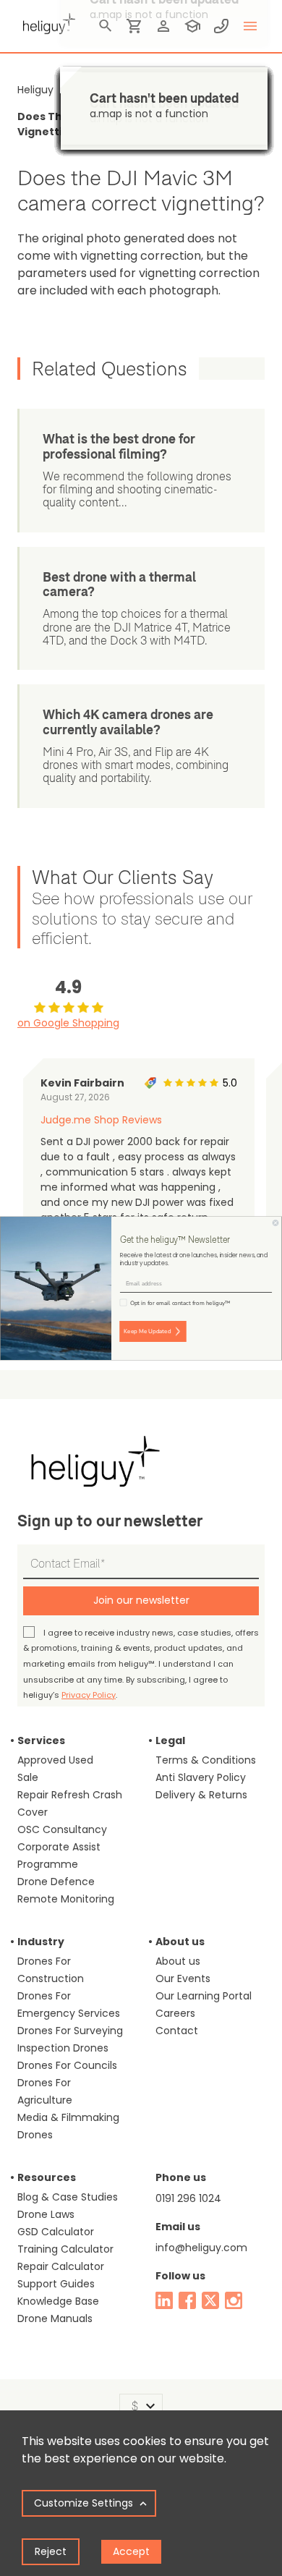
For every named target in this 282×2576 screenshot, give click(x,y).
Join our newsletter (141, 1600)
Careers (175, 2013)
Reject (51, 2551)
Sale (28, 1777)
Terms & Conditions (206, 1760)
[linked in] (164, 2300)
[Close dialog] (275, 1223)
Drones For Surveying (70, 2031)
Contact (177, 2031)
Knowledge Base (58, 2301)
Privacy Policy (89, 1695)
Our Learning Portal (204, 1996)
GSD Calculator (56, 2232)
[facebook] (187, 2300)
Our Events (183, 1978)
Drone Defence (56, 1882)
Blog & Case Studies (68, 2197)
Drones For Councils (67, 2065)
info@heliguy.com (201, 2248)
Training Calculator (65, 2249)
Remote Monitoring (66, 1899)
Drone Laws (46, 2214)
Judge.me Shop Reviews (101, 1120)
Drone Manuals (55, 2318)
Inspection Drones (63, 2048)
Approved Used (55, 1760)
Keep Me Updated (147, 1331)
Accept (131, 2551)
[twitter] (210, 2300)
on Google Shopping (68, 1023)
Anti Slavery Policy (201, 1777)
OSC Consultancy (62, 1829)
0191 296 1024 (188, 2198)
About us (178, 1961)
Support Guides (56, 2284)
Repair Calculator (61, 2266)
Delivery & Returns (201, 1795)
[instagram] (234, 2300)
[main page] (46, 22)
